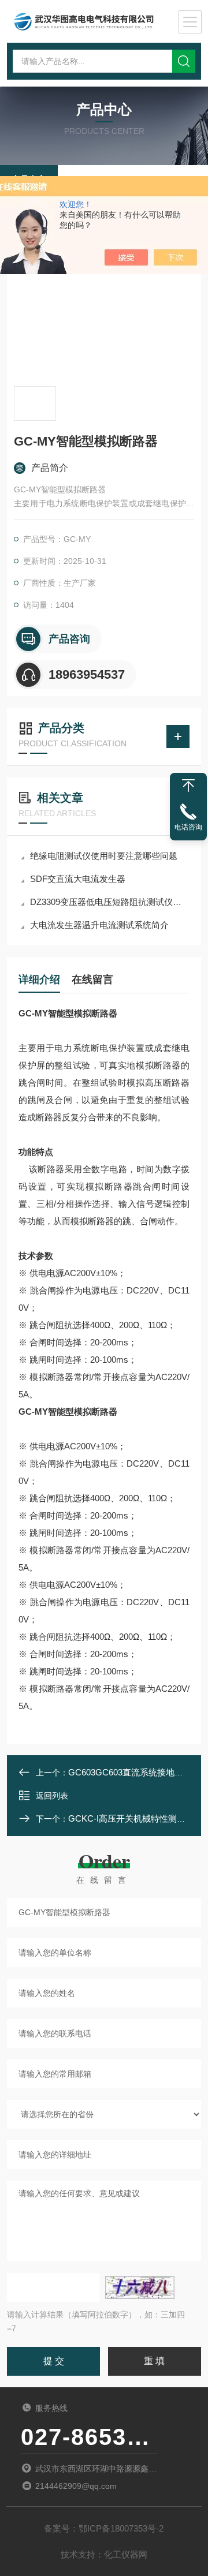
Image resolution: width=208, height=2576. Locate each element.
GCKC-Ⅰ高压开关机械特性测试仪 (131, 1818)
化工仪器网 (126, 2554)
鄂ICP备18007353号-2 (121, 2528)
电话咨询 (188, 827)
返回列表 (52, 1796)
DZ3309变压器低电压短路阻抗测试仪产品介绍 (110, 902)
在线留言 (92, 979)
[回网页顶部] (188, 786)
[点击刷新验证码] (140, 2287)
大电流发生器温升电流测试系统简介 (99, 925)
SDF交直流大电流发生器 (78, 879)
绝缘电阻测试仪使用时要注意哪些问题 (104, 856)
